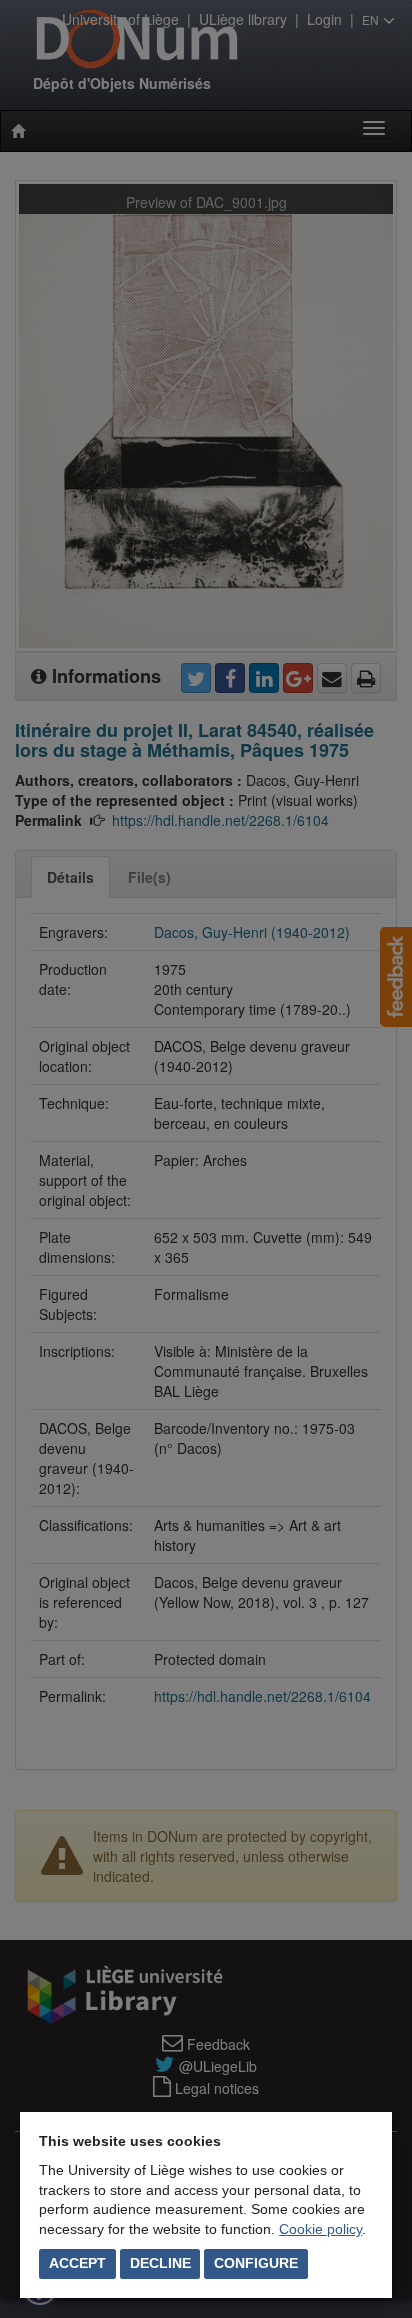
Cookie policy (320, 2229)
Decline (160, 2263)
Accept (77, 2263)
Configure (256, 2263)
